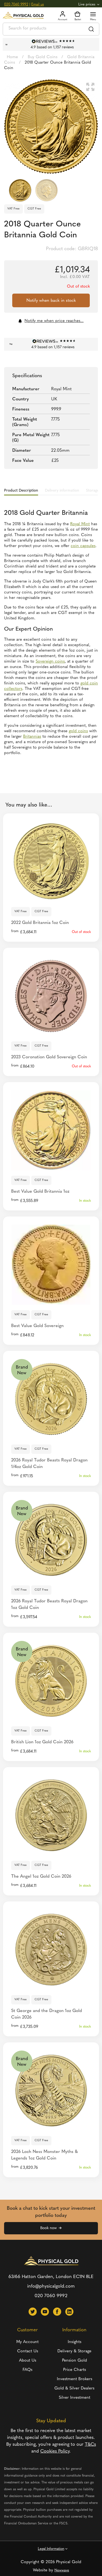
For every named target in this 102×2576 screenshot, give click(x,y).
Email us (38, 5)
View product (51, 1163)
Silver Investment (75, 2398)
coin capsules (83, 546)
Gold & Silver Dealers (74, 2389)
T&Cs (90, 2444)
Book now (48, 2228)
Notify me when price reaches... (54, 321)
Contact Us (28, 2351)
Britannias (32, 737)
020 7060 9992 (16, 5)
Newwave (62, 2570)
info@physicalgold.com (51, 2286)
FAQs (27, 2370)
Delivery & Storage (74, 2351)
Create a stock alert (51, 894)
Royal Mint (80, 524)
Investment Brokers (75, 2379)
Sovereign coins (50, 662)
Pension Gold (75, 2361)
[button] (90, 87)
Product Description (21, 491)
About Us (28, 2361)
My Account (27, 2342)
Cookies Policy (55, 2451)
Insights (75, 2342)
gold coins (78, 731)
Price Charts (75, 2370)
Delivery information (62, 491)
